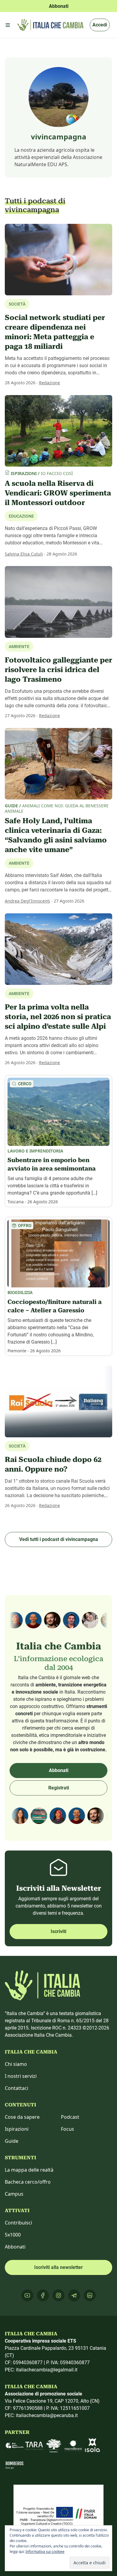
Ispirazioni (17, 2129)
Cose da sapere (22, 2117)
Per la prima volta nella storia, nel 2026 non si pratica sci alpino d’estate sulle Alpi (58, 1017)
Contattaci (16, 2088)
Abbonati (59, 1770)
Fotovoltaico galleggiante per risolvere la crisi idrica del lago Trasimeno (58, 670)
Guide (12, 2141)
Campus (14, 2194)
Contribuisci (18, 2223)
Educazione (21, 516)
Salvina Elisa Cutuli (24, 554)
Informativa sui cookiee (45, 2552)
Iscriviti (58, 1931)
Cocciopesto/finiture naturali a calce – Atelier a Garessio (55, 1306)
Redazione (49, 383)
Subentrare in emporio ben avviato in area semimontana (52, 1164)
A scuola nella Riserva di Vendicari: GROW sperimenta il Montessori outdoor (58, 493)
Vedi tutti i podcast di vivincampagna (59, 1539)
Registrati (59, 1788)
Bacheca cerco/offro (28, 2182)
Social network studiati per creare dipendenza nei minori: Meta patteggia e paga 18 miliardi (55, 332)
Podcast (70, 2117)
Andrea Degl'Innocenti (27, 901)
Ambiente (19, 863)
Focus (67, 2129)
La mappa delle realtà (29, 2170)
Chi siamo (16, 2064)
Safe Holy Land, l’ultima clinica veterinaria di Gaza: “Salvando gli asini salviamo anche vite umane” (56, 835)
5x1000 (13, 2235)
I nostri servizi (21, 2076)
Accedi (100, 25)
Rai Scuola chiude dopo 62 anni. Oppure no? (53, 1464)
